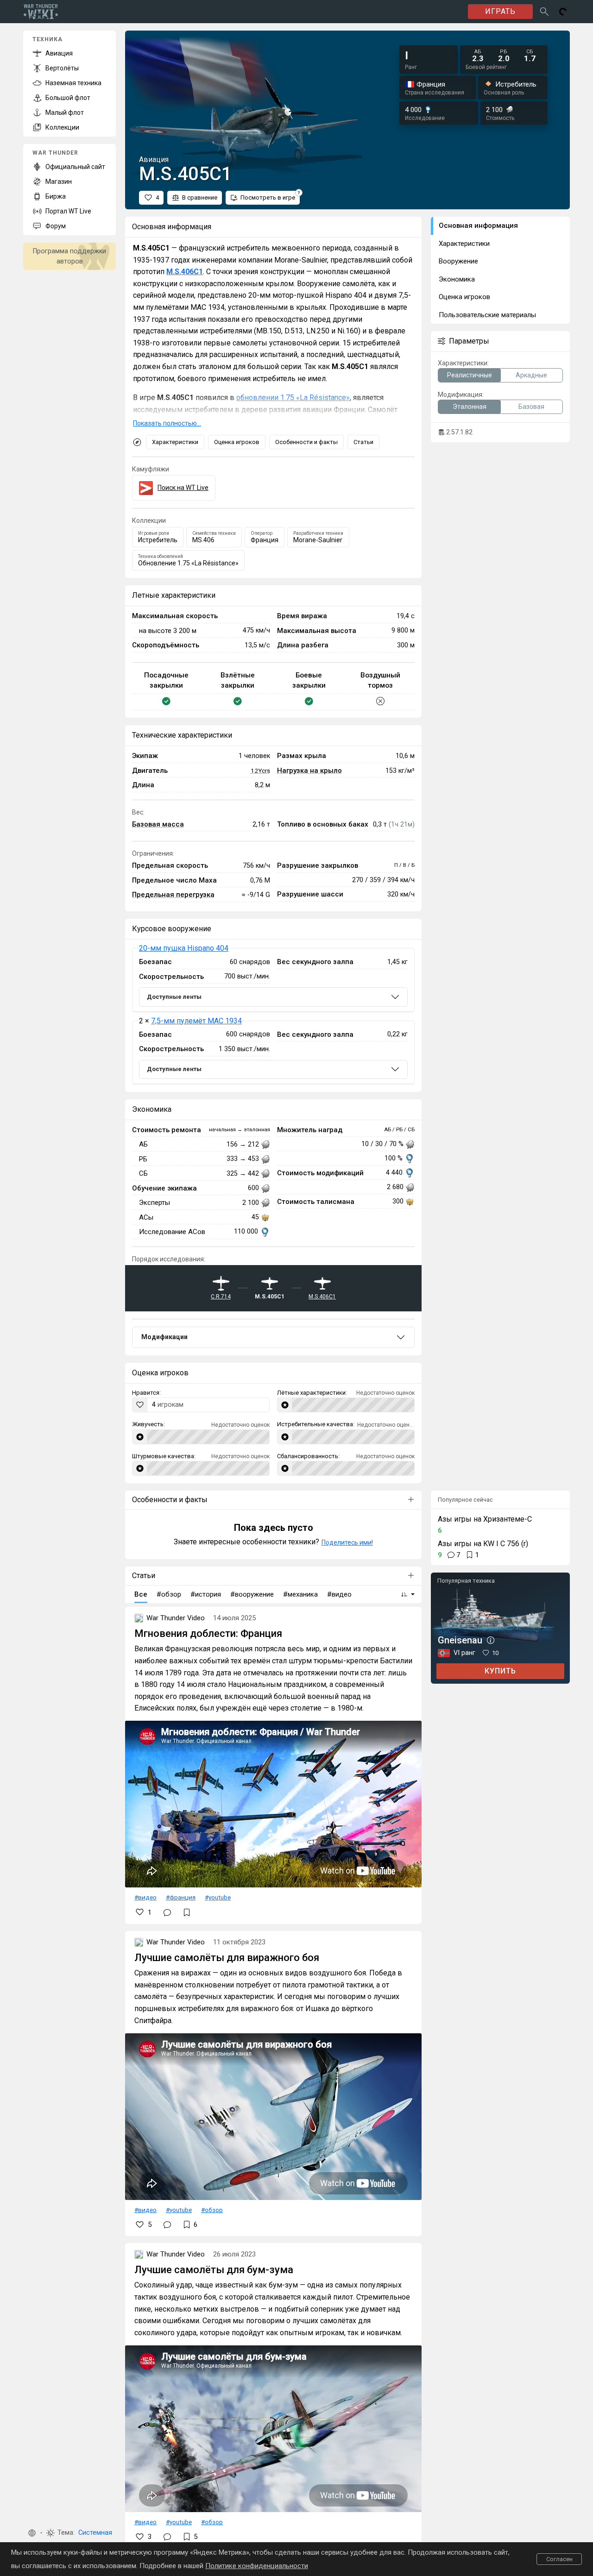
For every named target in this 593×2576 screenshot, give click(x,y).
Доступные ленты (174, 997)
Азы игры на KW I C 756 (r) (483, 1544)
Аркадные (531, 375)
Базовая (531, 407)
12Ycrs (260, 771)
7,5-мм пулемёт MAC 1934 (196, 1021)
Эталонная (470, 407)
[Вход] (563, 12)
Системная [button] (95, 2533)
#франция (181, 1897)
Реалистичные (470, 375)
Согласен (559, 2559)
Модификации (164, 1337)
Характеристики (175, 442)
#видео (145, 1897)
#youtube (218, 1897)
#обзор (212, 2210)
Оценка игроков (237, 442)
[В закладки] (187, 1912)
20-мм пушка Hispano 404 (184, 948)
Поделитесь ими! (347, 1542)
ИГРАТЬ (500, 11)
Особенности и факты (306, 442)
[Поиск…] (544, 12)
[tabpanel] (273, 1016)
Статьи (363, 442)
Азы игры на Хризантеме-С (485, 1519)
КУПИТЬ (500, 1671)
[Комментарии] (167, 1912)
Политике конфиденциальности (257, 2566)
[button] (32, 2533)
